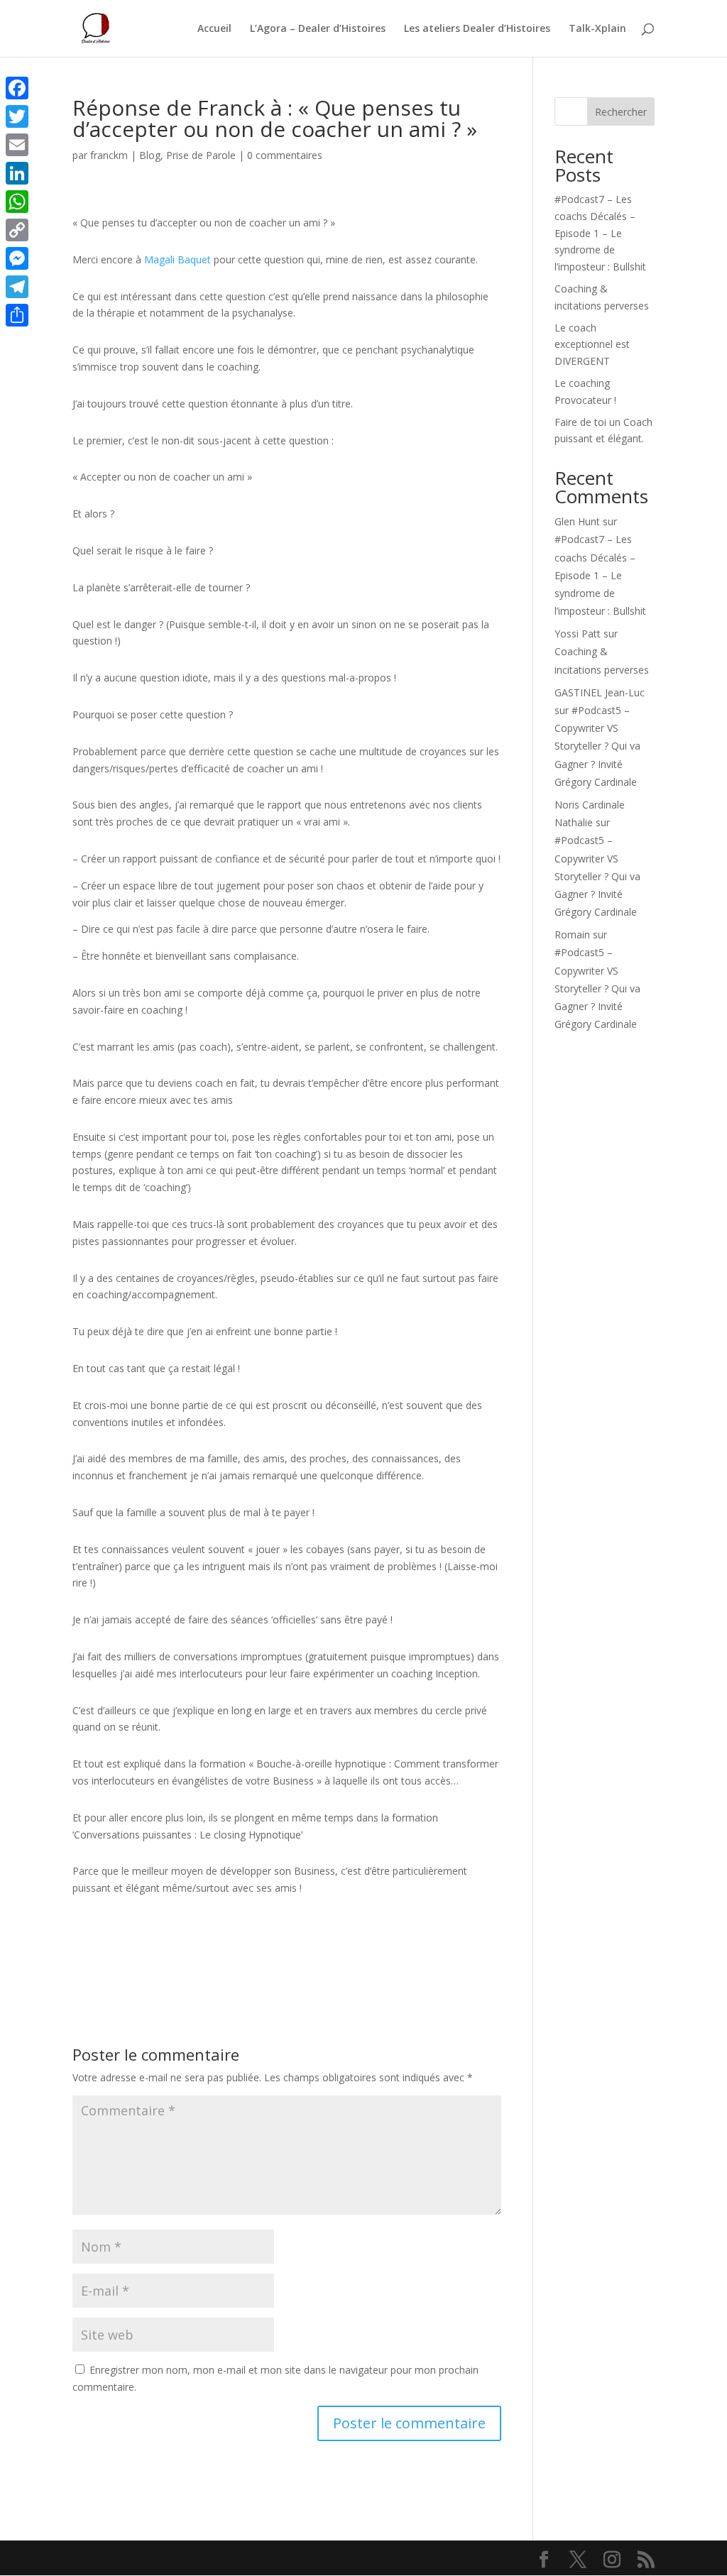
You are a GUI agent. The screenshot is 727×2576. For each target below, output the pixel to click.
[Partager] (17, 315)
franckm (109, 155)
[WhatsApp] (17, 202)
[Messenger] (17, 258)
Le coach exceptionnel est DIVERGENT (592, 345)
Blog (150, 155)
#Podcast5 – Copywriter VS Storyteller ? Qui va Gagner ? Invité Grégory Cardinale (597, 746)
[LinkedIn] (17, 173)
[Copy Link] (17, 230)
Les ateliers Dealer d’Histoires (477, 29)
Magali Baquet (177, 259)
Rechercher (621, 112)
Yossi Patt (578, 634)
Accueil (214, 29)
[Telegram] (17, 287)
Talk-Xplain (597, 29)
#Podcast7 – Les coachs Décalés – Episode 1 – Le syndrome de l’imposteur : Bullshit (600, 233)
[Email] (17, 145)
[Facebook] (17, 88)
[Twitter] (17, 116)
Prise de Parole (201, 155)
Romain (572, 935)
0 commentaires (285, 155)
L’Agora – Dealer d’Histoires (318, 29)
